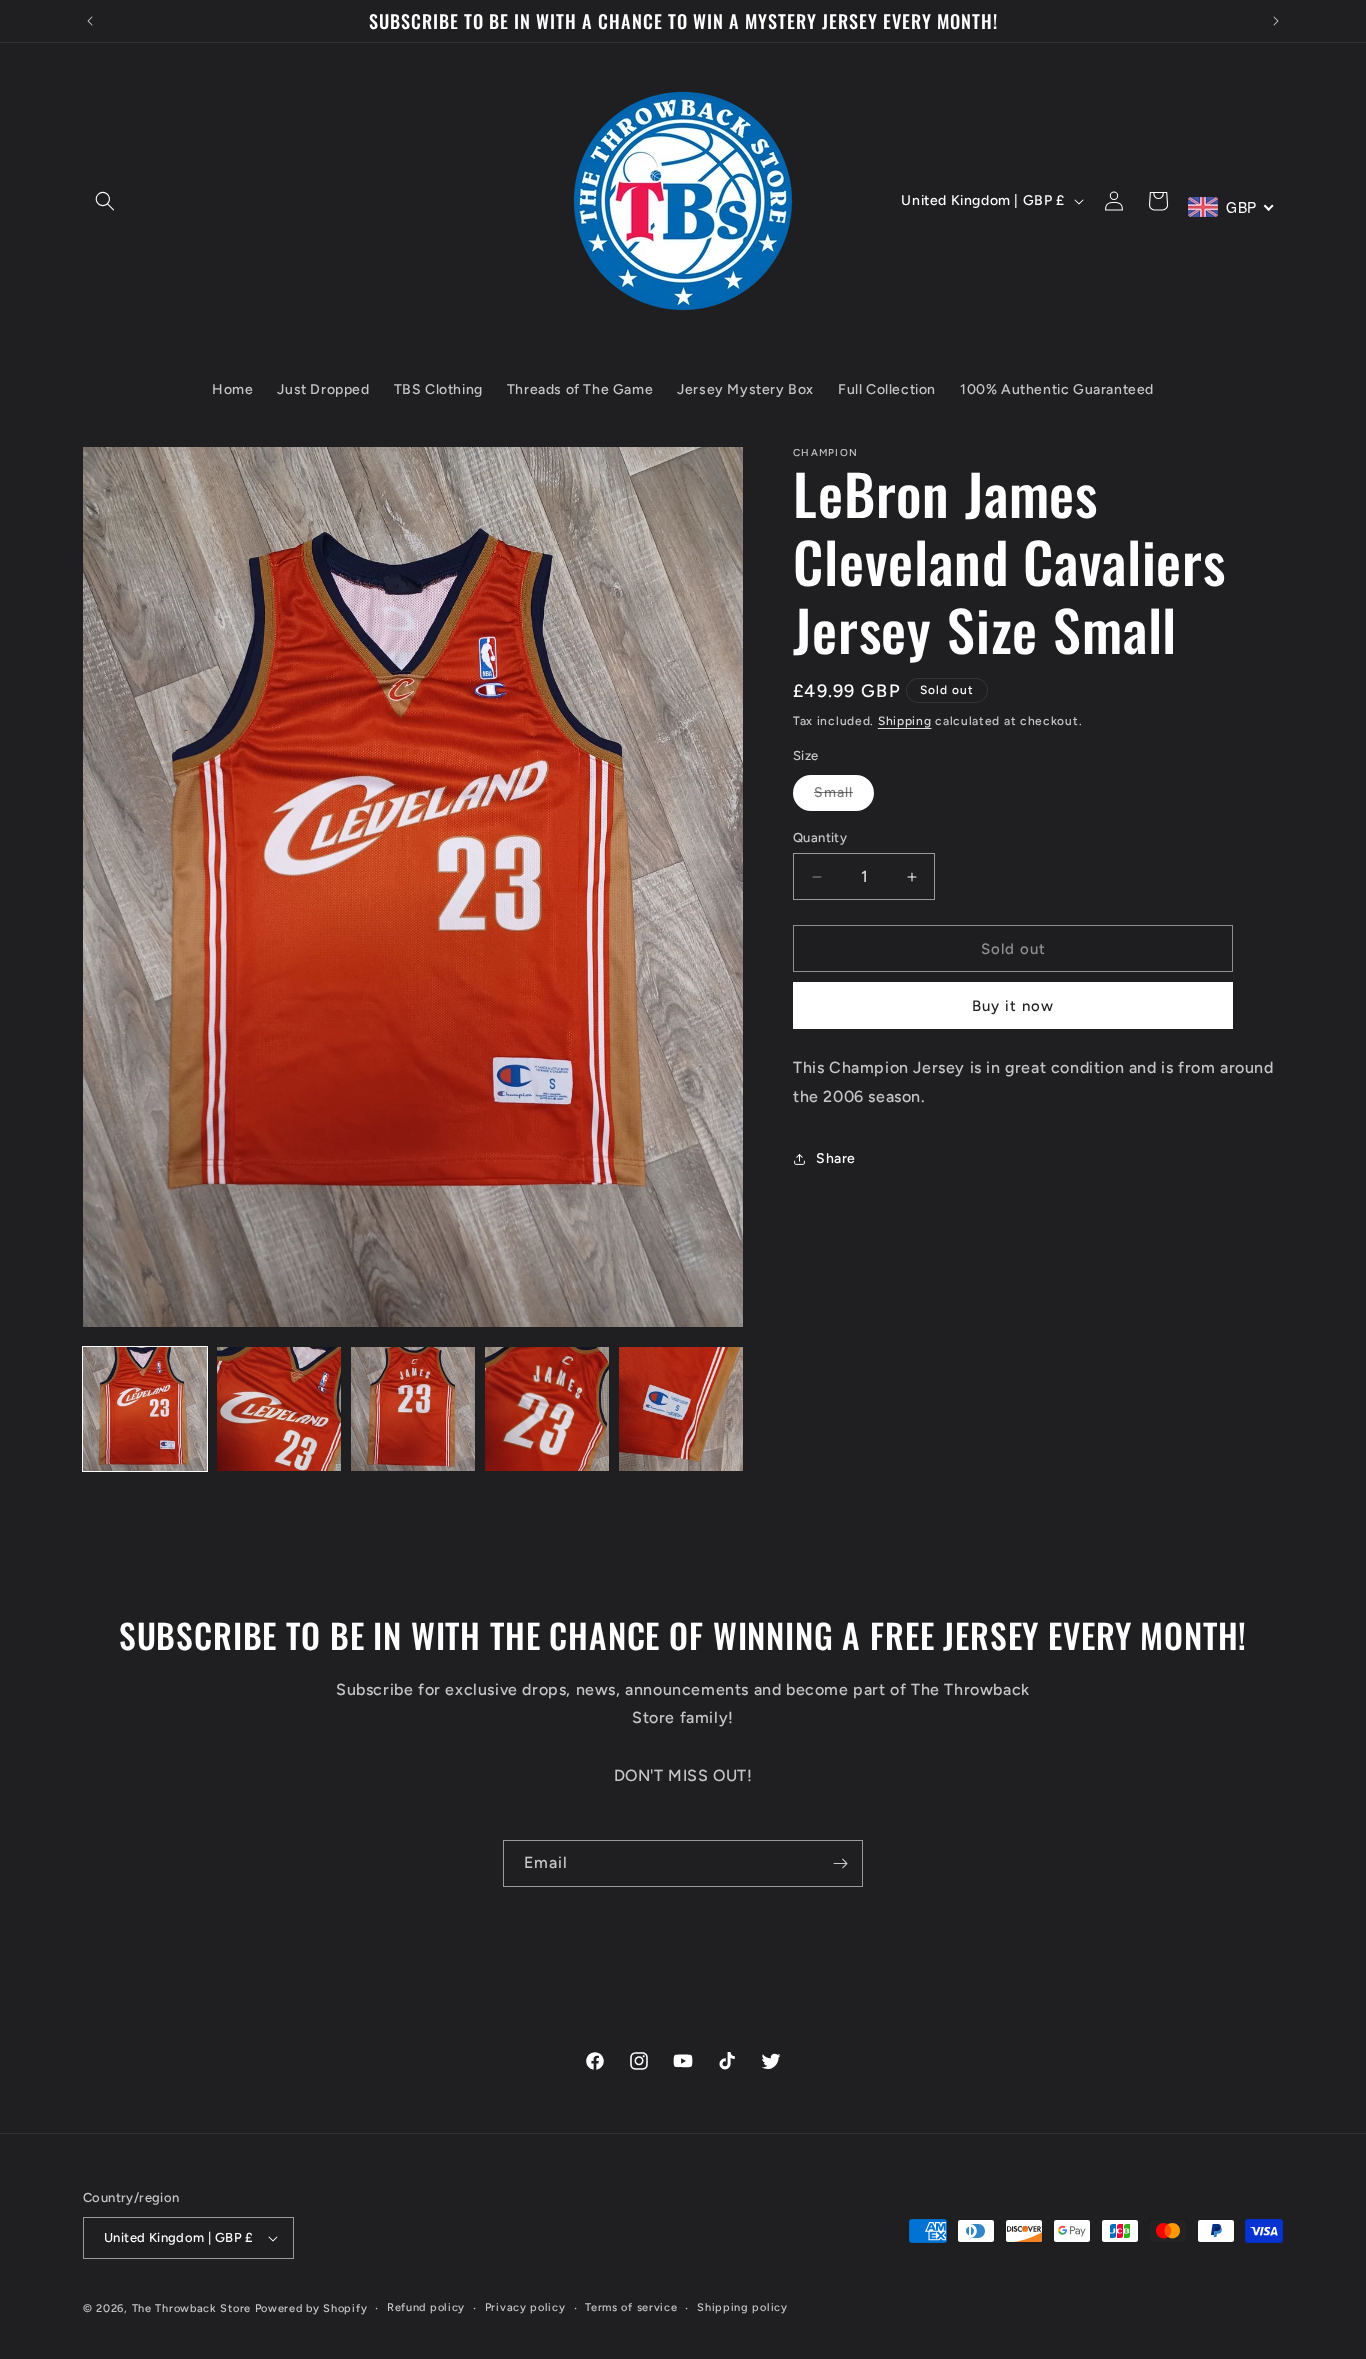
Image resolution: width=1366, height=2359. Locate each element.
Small (844, 797)
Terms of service (631, 2307)
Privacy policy (525, 2307)
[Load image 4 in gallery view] (547, 1409)
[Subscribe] (840, 1863)
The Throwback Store (191, 2308)
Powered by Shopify (311, 2308)
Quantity (820, 837)
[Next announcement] (1276, 21)
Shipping (905, 721)
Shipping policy (742, 2307)
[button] (105, 201)
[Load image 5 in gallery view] (681, 1409)
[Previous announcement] (90, 21)
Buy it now (1013, 1006)
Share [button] (836, 1158)
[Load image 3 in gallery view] (413, 1409)
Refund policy (426, 2307)
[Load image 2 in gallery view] (279, 1409)
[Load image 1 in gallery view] (145, 1409)
